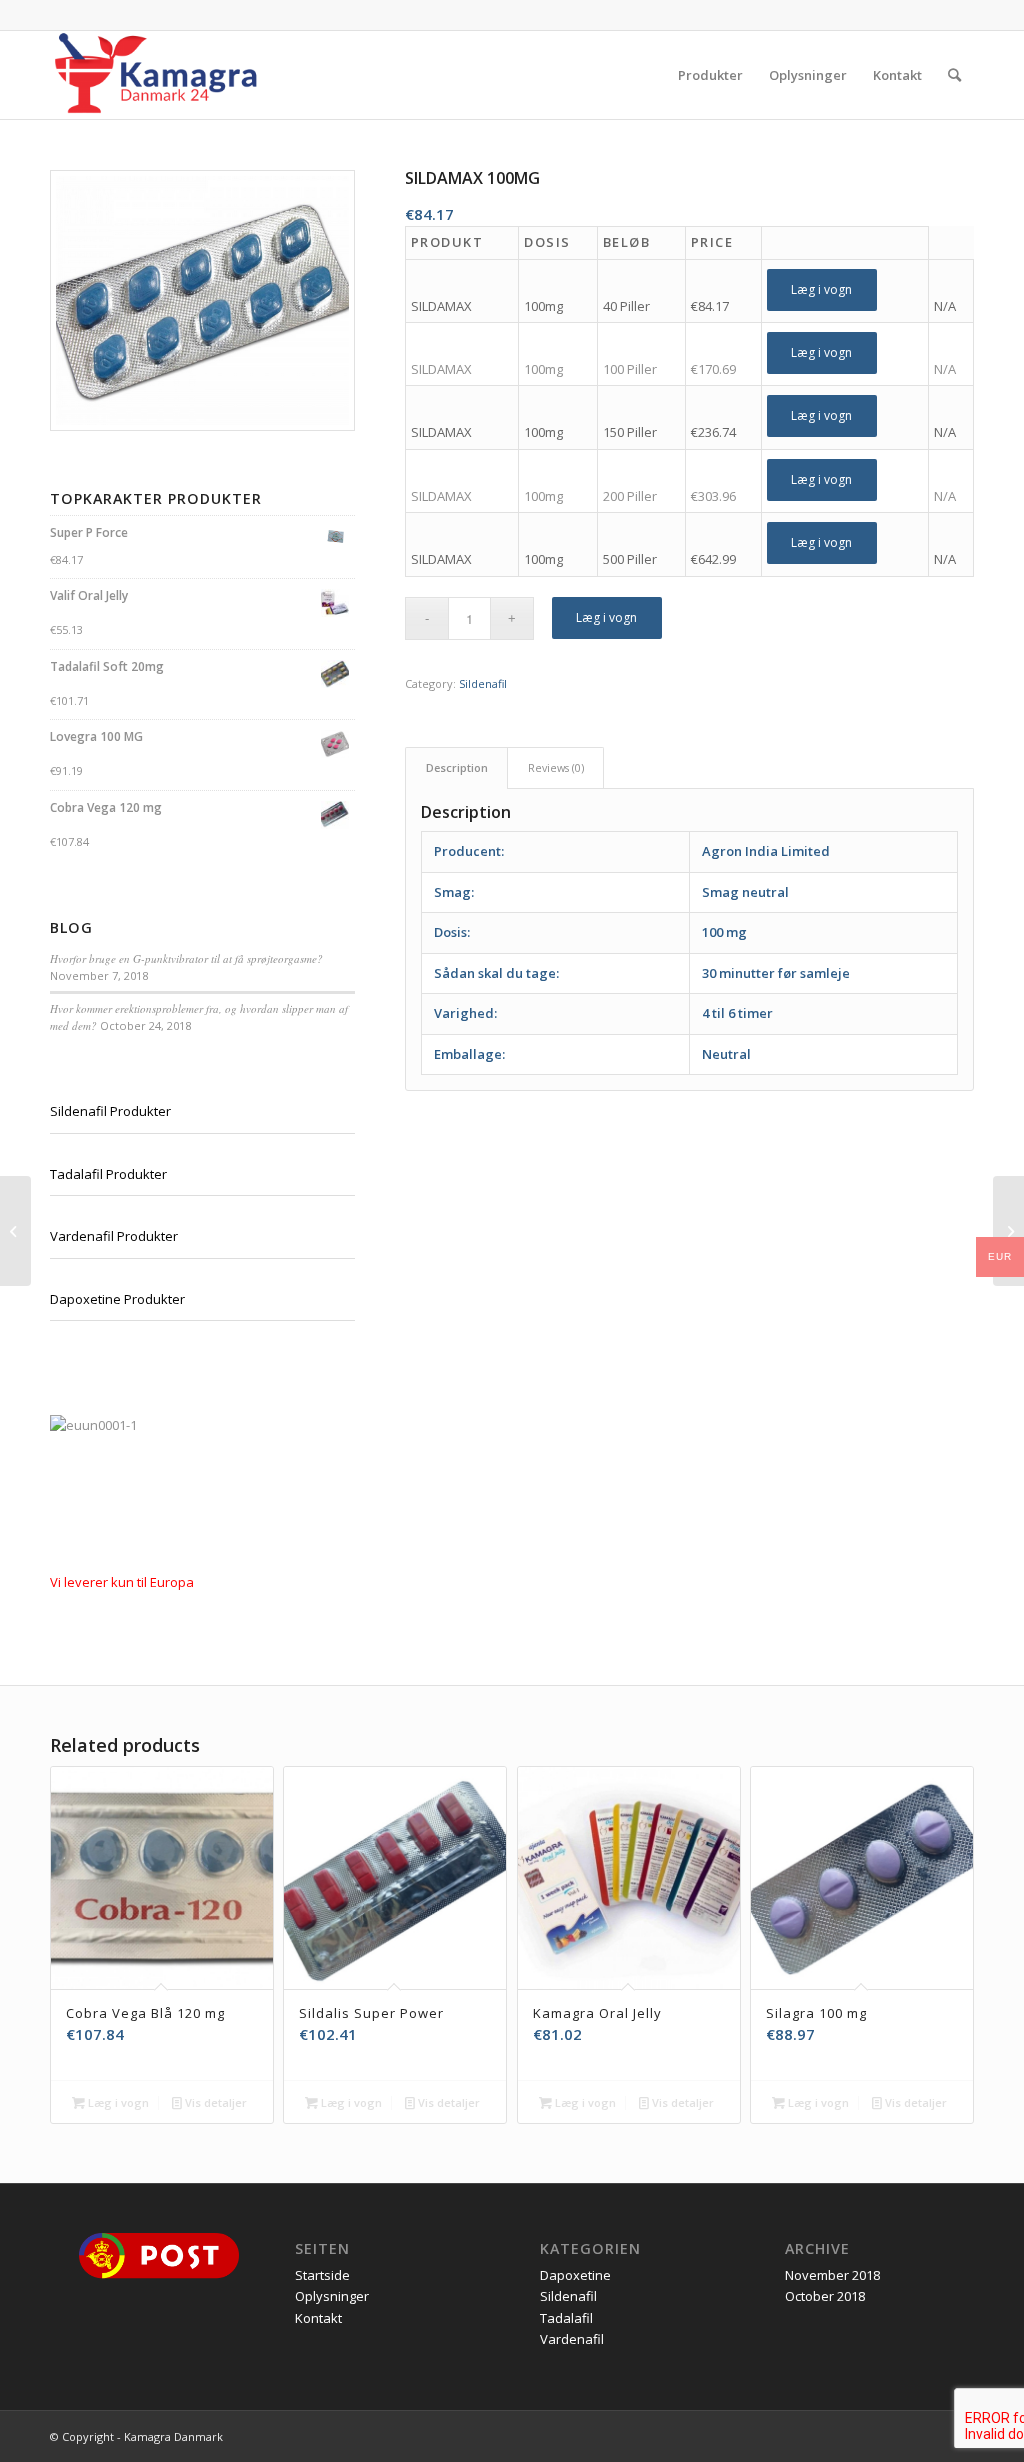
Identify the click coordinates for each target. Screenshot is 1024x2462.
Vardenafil (572, 2339)
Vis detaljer (214, 2102)
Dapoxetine (575, 2275)
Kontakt (318, 2318)
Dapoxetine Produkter (117, 1299)
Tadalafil (566, 2318)
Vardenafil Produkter (114, 1236)
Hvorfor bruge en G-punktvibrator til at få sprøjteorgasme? (186, 958)
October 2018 (825, 2296)
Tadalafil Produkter (108, 1174)
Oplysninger (332, 2296)
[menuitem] (710, 75)
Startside (322, 2275)
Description (457, 767)
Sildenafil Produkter (110, 1111)
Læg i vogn (821, 289)
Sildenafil (483, 683)
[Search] (954, 75)
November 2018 (832, 2275)
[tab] (456, 767)
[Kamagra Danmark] (155, 75)
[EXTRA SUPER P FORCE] (15, 1231)
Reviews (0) (556, 767)
